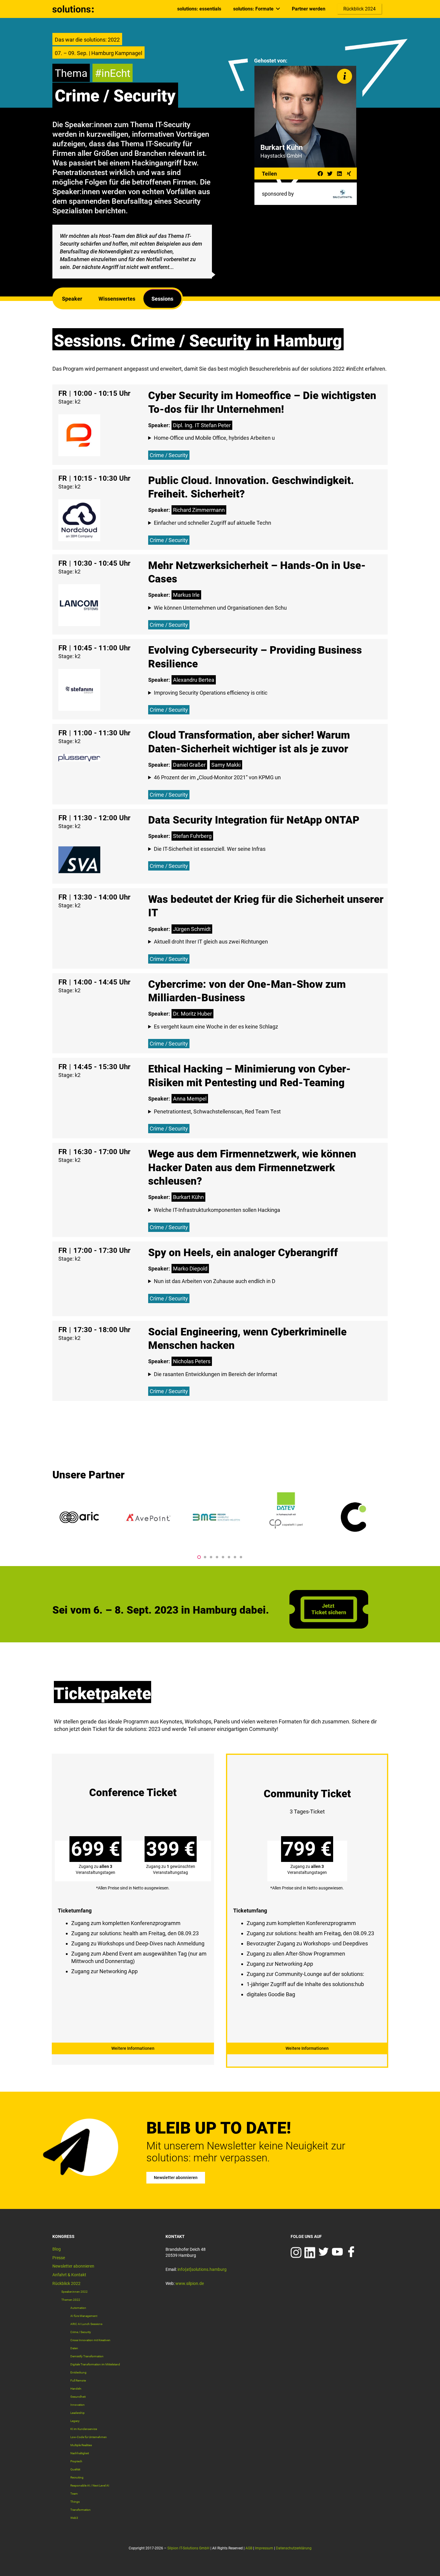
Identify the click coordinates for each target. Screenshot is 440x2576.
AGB (249, 2548)
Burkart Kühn (188, 1197)
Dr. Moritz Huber (192, 1014)
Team (74, 2494)
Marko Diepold (190, 1269)
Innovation (78, 2405)
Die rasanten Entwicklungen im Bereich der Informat (216, 1374)
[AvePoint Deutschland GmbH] (148, 1517)
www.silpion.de (190, 2283)
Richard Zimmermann (199, 510)
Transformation (81, 2510)
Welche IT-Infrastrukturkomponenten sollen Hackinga (217, 1210)
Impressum (264, 2548)
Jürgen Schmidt (192, 929)
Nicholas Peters (192, 1361)
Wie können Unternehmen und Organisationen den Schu (220, 608)
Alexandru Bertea (194, 680)
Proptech (76, 2461)
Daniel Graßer (189, 765)
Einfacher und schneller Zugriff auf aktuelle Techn (213, 523)
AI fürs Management (84, 2316)
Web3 (74, 2518)
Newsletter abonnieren (73, 2266)
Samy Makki (226, 765)
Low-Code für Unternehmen (89, 2437)
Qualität (75, 2469)
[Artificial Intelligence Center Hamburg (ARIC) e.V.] (79, 1517)
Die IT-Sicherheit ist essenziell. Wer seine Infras (210, 849)
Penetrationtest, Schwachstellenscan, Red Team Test (217, 1112)
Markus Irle (186, 595)
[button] (199, 1557)
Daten (74, 2348)
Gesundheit (78, 2397)
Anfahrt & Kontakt (69, 2275)
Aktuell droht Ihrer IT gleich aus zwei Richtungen (211, 942)
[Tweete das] (330, 174)
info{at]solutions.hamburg (202, 2269)
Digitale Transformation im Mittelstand (95, 2364)
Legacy (75, 2421)
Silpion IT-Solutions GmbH (188, 2548)
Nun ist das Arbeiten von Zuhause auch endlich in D (215, 1281)
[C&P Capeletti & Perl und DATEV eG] (286, 1517)
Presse (59, 2258)
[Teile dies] (320, 174)
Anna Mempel (190, 1099)
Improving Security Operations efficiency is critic (211, 693)
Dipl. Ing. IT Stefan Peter (202, 425)
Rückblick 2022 (66, 2283)
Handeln (76, 2389)
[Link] (73, 9)
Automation (78, 2308)
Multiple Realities (81, 2445)
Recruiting (77, 2477)
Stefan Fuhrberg (192, 836)
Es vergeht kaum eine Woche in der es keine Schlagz (216, 1027)
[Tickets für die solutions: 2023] (133, 1905)
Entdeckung (78, 2372)
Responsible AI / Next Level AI (90, 2486)
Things (75, 2502)
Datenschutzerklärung (294, 2548)
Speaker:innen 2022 (75, 2292)
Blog (57, 2249)
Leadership (78, 2413)
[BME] (217, 1517)
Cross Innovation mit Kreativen (90, 2340)
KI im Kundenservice (84, 2429)
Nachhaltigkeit (80, 2453)
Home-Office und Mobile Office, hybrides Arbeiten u (214, 438)
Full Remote (78, 2381)
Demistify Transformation (87, 2356)
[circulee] (355, 1517)
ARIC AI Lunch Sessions (86, 2324)
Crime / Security (169, 455)
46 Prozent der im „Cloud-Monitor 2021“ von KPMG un (217, 777)
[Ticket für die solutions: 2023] (329, 1627)
